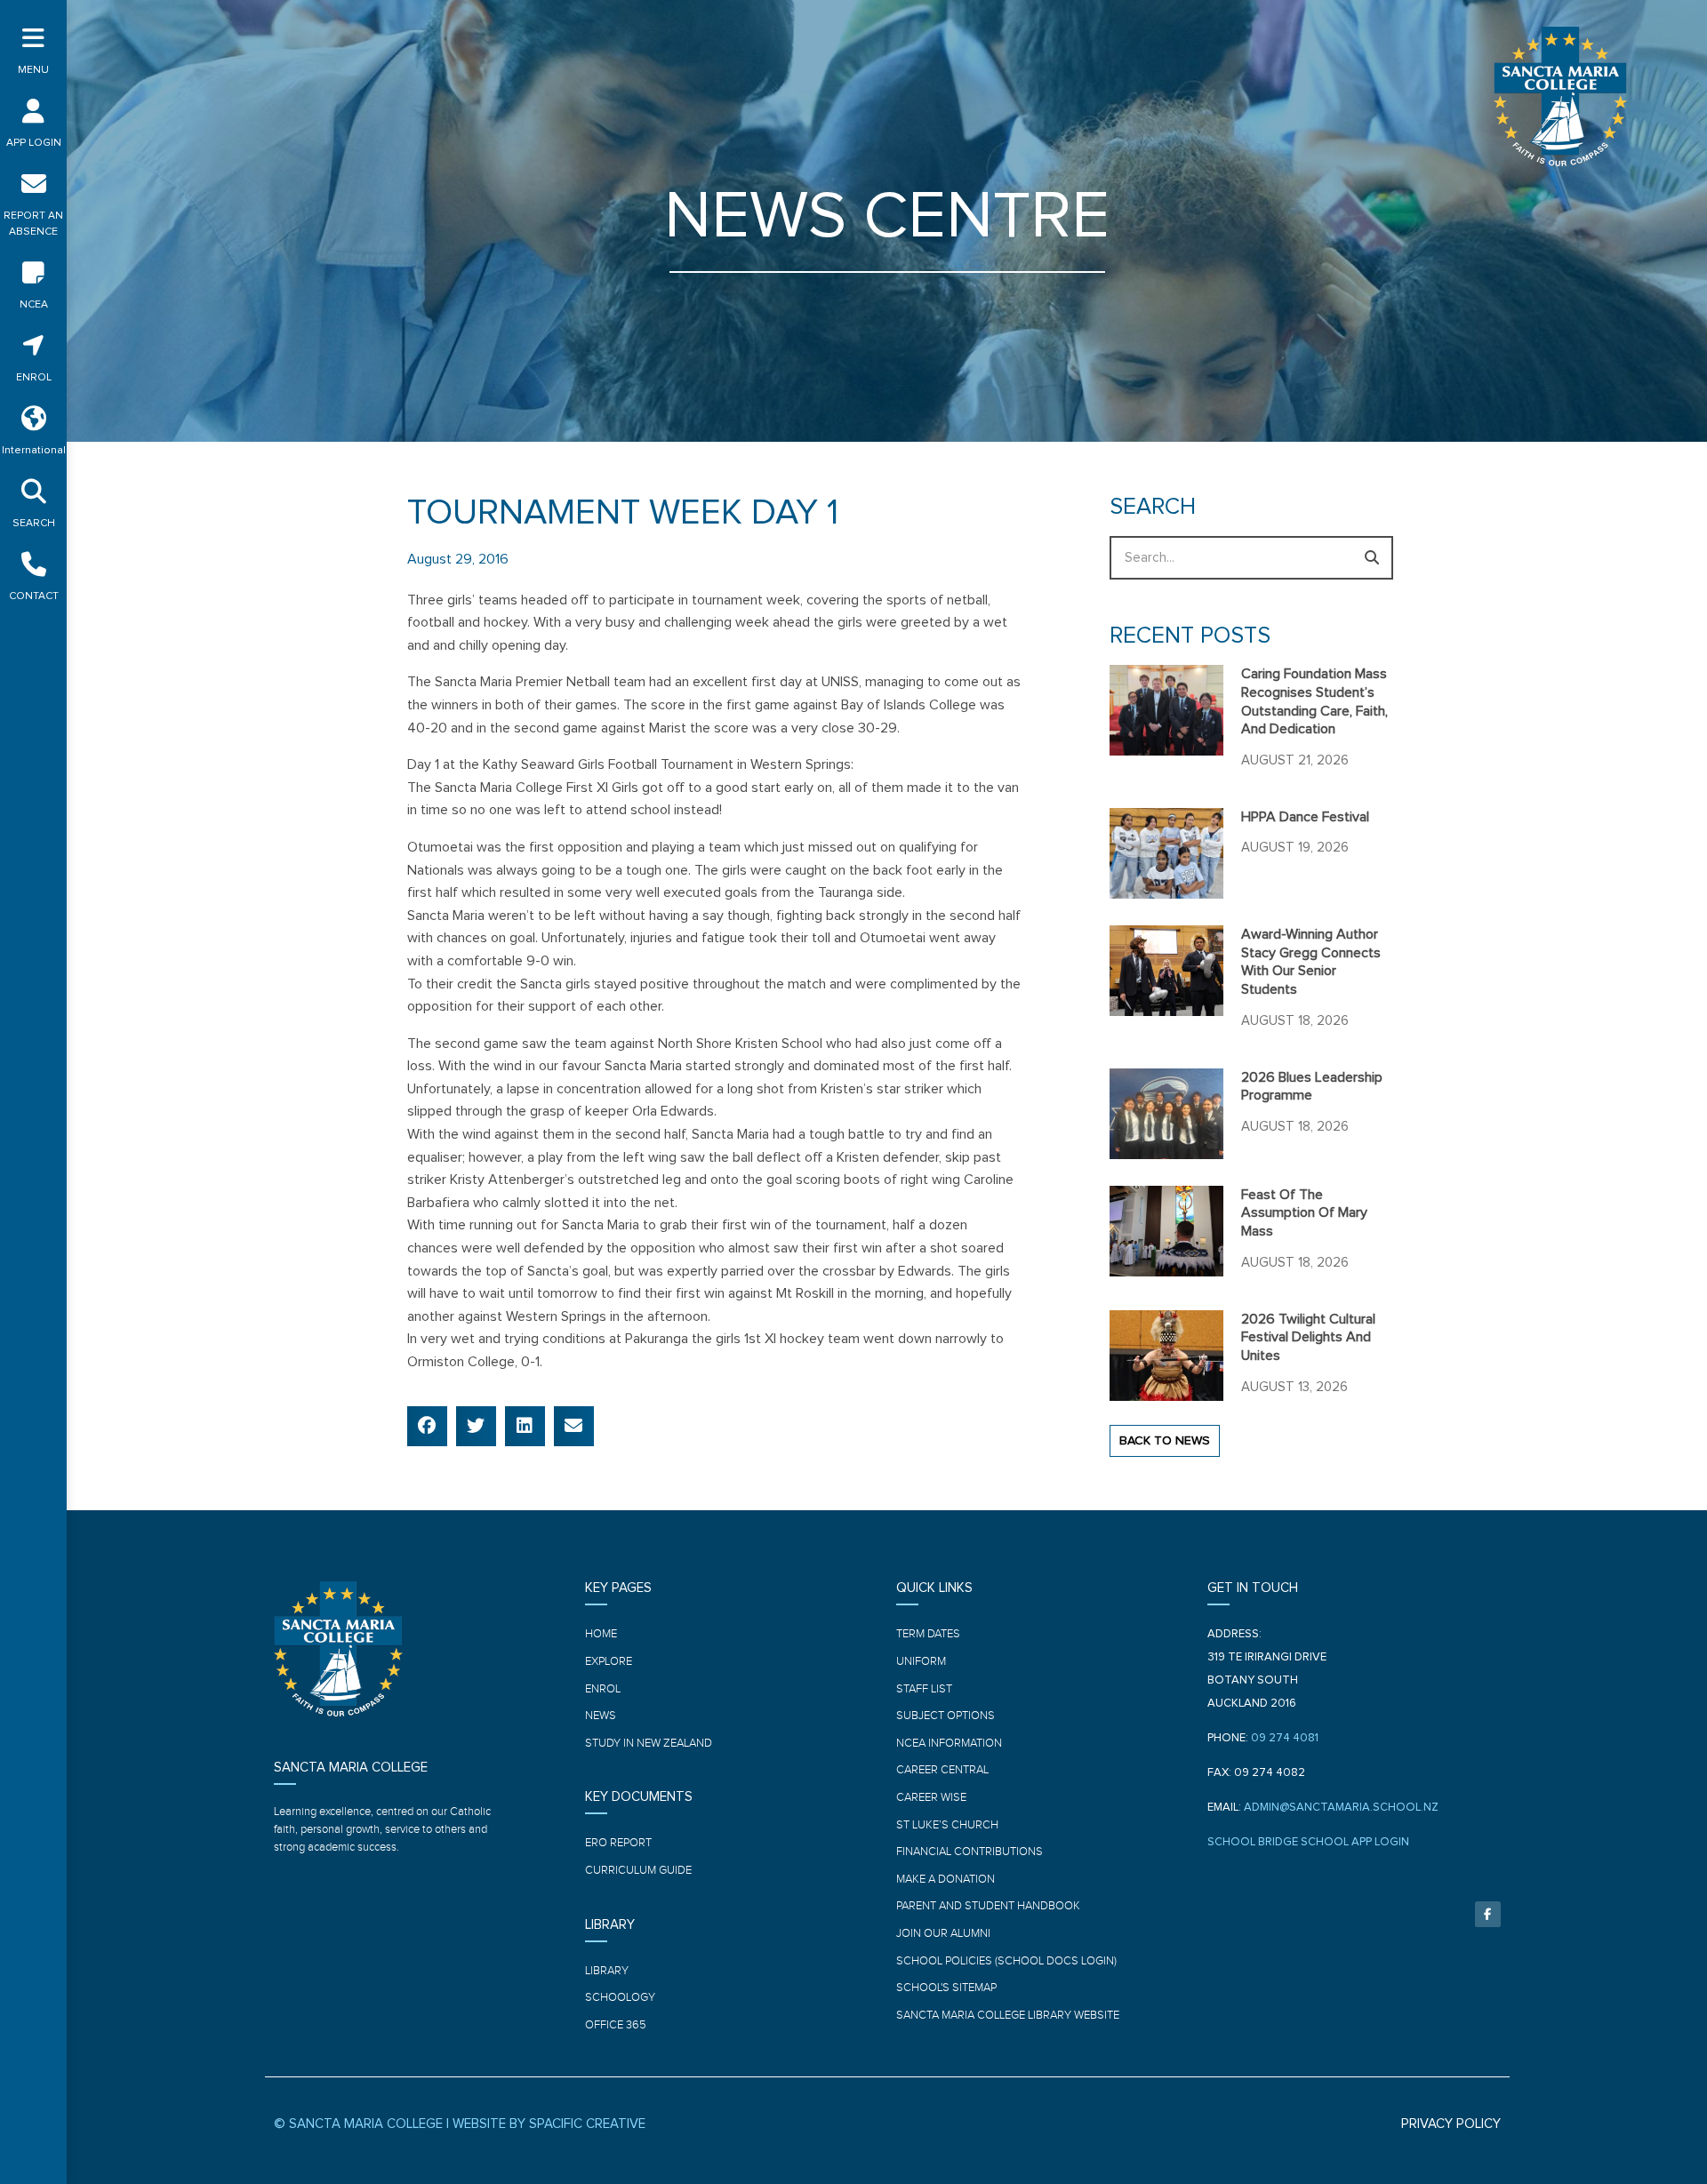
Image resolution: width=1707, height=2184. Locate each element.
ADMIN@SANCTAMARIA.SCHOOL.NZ (1341, 1808)
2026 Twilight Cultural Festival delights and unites (1308, 1338)
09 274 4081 (1285, 1738)
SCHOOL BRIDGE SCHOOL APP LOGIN (1308, 1842)
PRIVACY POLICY (1451, 2124)
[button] (427, 1426)
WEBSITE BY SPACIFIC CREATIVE (549, 2124)
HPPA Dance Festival (1305, 817)
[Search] (1371, 558)
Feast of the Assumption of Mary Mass (1304, 1213)
